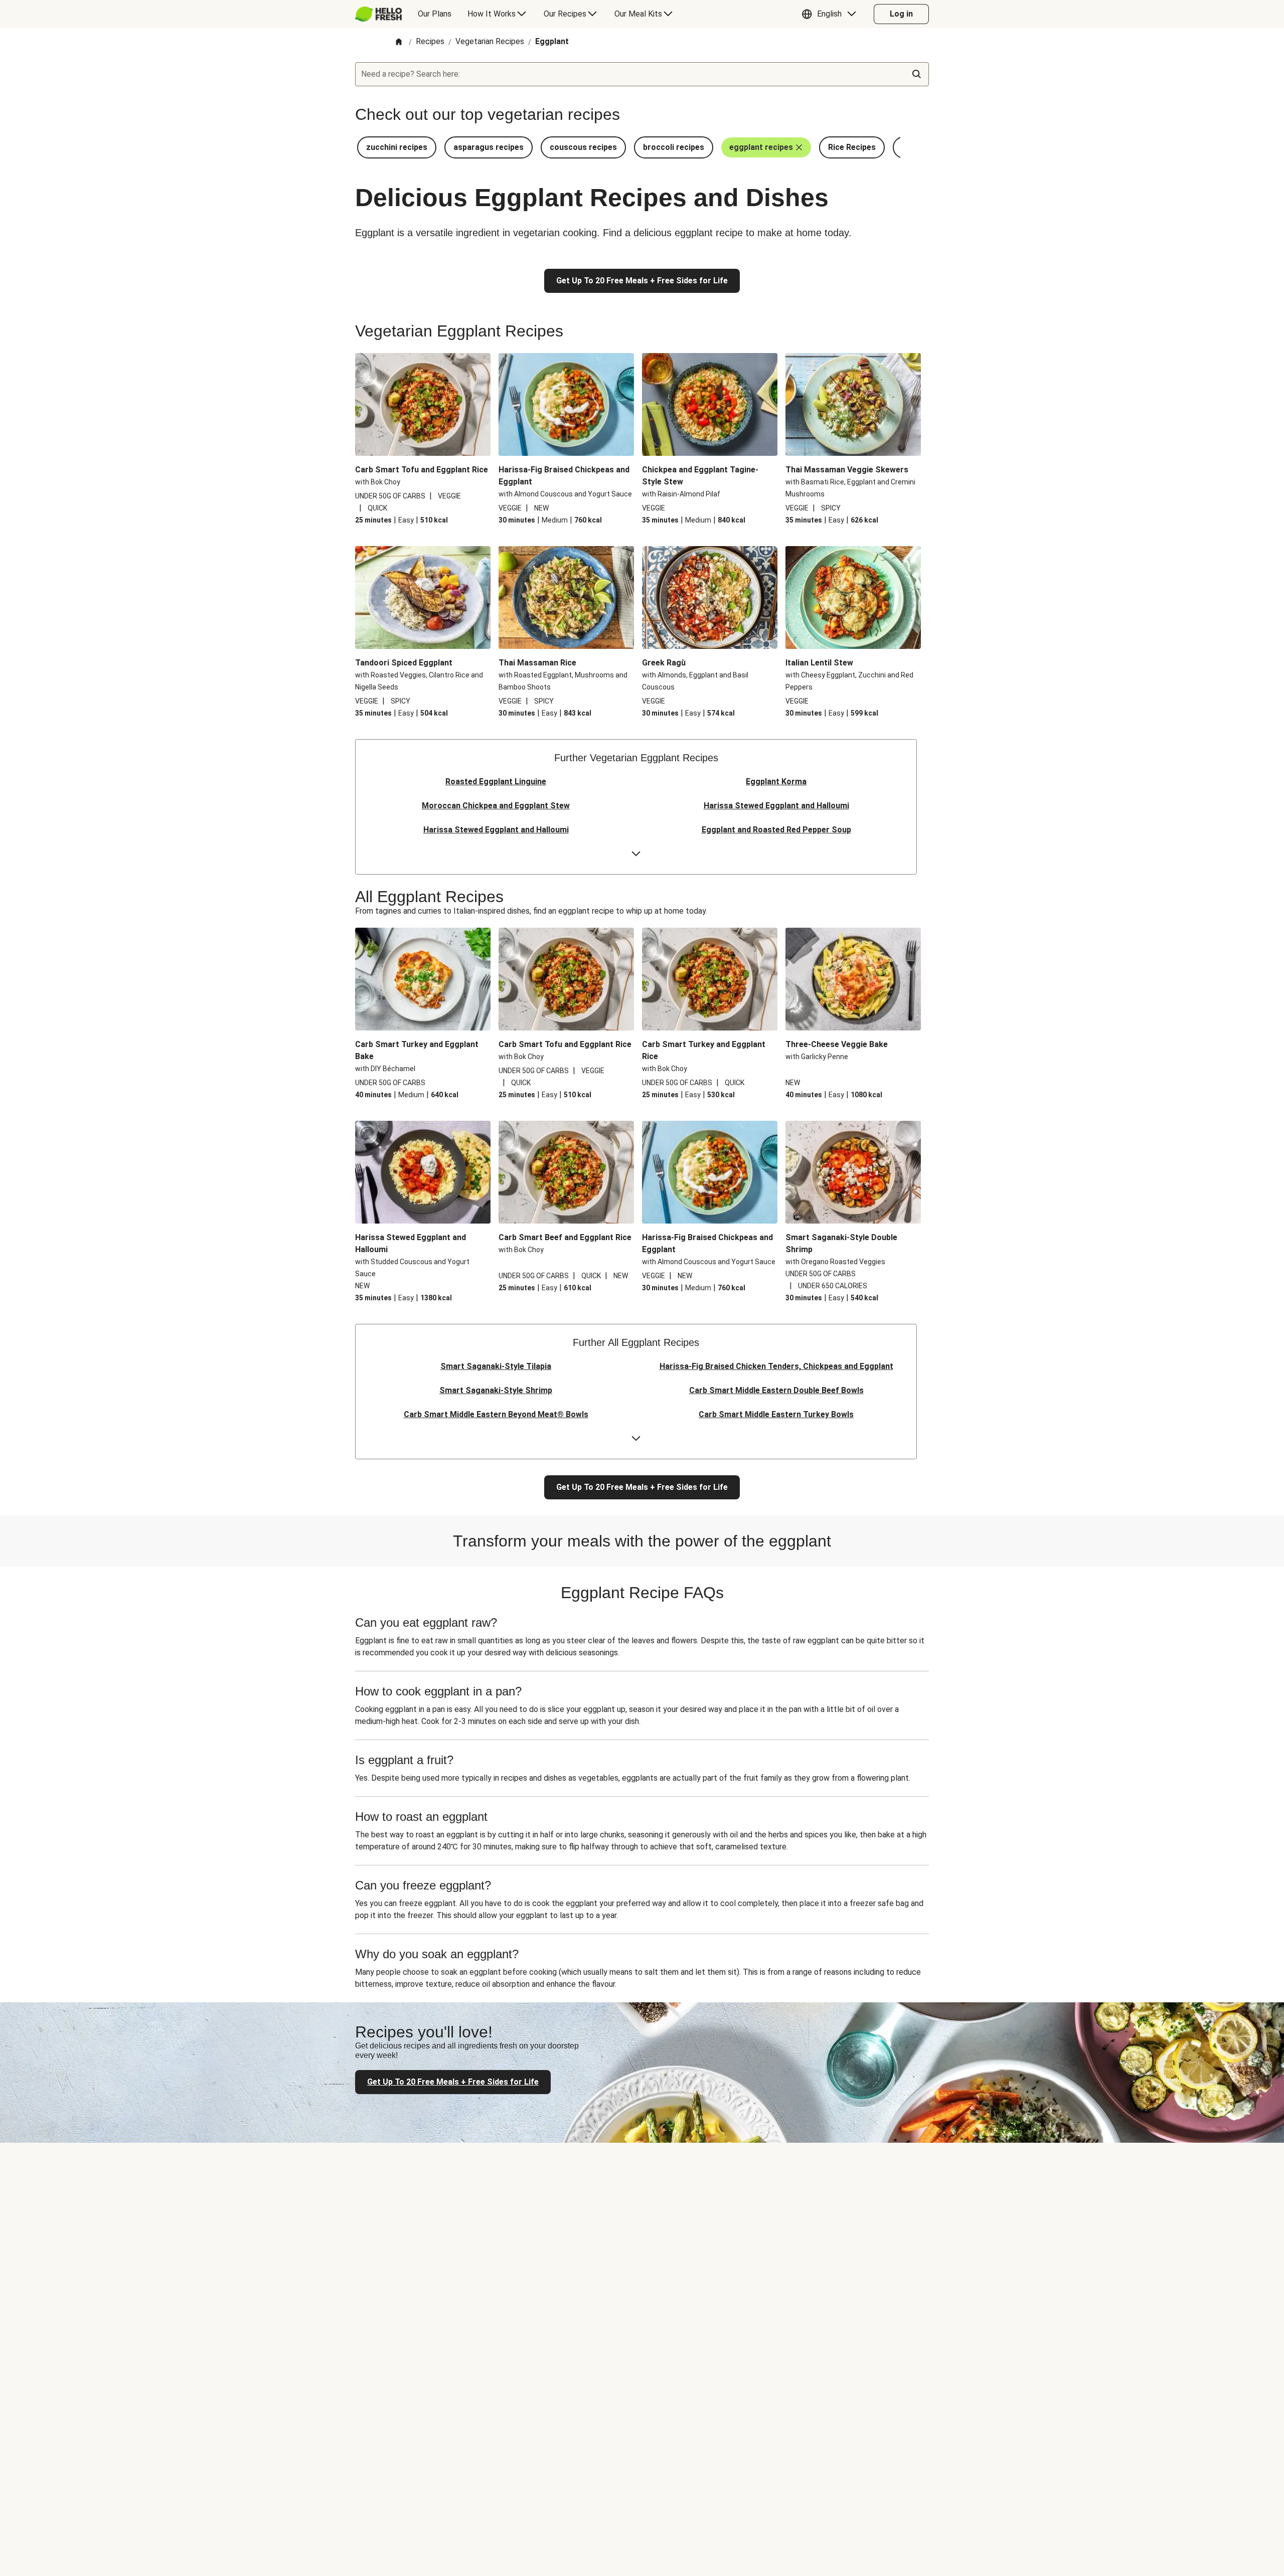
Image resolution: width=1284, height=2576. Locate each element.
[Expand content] (636, 854)
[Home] (399, 42)
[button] (831, 14)
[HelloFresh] (378, 14)
